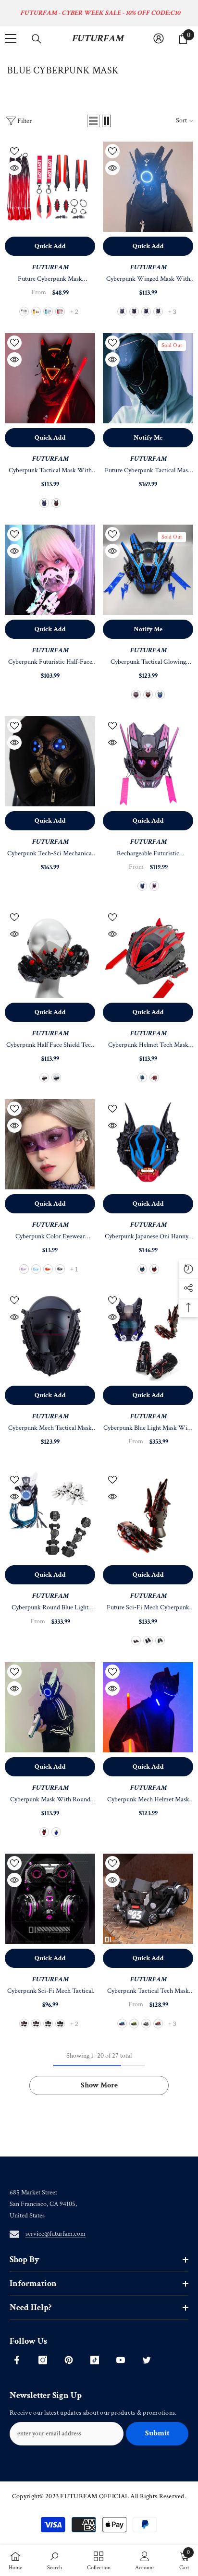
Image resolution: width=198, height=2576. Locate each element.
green (160, 1641)
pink (134, 312)
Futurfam (148, 1225)
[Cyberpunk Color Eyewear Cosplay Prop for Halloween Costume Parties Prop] (50, 1144)
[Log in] (159, 38)
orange (36, 312)
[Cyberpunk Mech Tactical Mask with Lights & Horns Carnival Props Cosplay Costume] (50, 1336)
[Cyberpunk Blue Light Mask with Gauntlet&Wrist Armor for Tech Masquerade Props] (148, 1336)
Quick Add (50, 246)
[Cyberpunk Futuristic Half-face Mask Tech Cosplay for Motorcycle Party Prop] (50, 570)
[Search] (37, 39)
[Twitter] (147, 2360)
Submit (157, 2433)
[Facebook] (17, 2360)
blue (48, 312)
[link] (55, 2561)
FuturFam (50, 267)
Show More (99, 2085)
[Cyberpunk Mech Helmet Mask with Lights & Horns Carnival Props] (148, 1707)
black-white (146, 2024)
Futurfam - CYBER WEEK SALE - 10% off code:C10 (100, 13)
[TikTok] (95, 2360)
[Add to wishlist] (14, 151)
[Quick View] (14, 168)
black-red (24, 2024)
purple (122, 312)
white (24, 312)
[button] (93, 121)
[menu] (11, 38)
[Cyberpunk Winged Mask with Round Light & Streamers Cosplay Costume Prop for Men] (148, 187)
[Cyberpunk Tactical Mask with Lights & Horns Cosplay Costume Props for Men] (50, 378)
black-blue (122, 2024)
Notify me (148, 438)
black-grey (60, 2024)
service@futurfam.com (56, 2234)
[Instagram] (43, 2360)
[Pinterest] (69, 2360)
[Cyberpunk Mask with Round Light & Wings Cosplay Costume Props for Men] (50, 1707)
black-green (48, 2024)
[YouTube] (121, 2360)
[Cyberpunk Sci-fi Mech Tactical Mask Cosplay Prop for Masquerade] (50, 1899)
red (60, 312)
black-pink (36, 2024)
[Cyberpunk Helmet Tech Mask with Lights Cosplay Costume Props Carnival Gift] (148, 953)
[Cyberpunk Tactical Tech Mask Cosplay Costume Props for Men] (148, 1899)
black (60, 1269)
